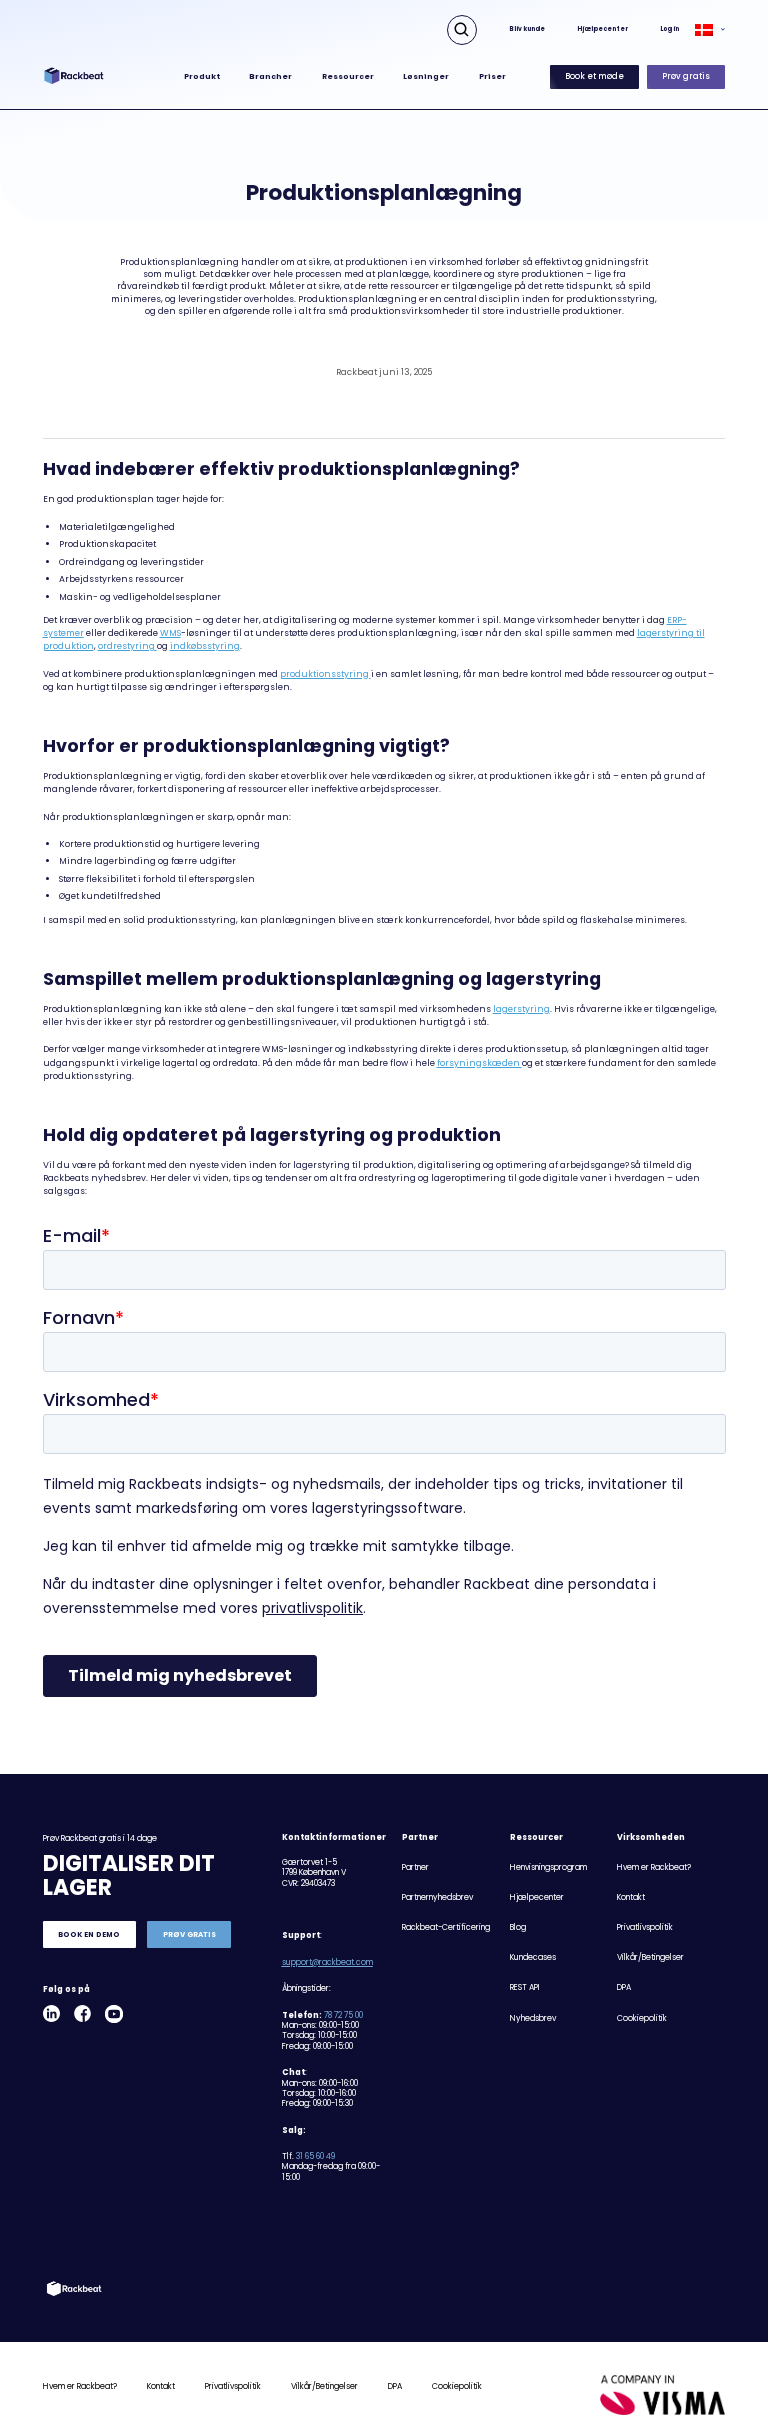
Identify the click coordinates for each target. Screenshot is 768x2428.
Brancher (270, 76)
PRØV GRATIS (189, 1934)
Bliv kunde (527, 29)
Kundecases (533, 1957)
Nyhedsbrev (533, 2018)
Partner (415, 1867)
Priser (492, 76)
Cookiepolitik (642, 2018)
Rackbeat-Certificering (446, 1927)
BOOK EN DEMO (89, 1934)
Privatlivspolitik (645, 1927)
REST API (525, 1987)
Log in (669, 29)
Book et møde (594, 76)
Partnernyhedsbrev (437, 1897)
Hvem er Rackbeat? (654, 1867)
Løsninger (426, 76)
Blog (518, 1927)
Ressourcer (348, 76)
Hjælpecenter (602, 29)
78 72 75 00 (343, 2015)
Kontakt (631, 1897)
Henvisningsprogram (548, 1867)
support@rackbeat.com (327, 1962)
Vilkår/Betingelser (650, 1957)
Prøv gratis (686, 76)
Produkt (202, 76)
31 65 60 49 (315, 2156)
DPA (624, 1987)
